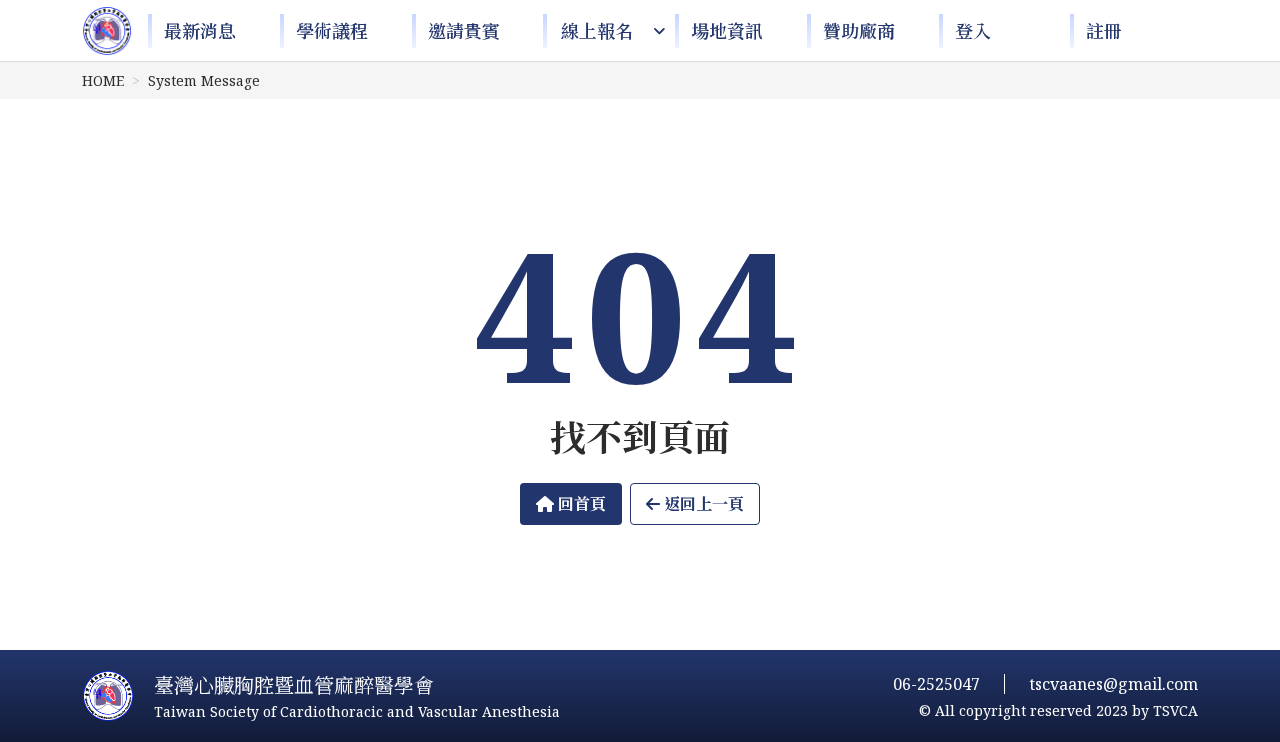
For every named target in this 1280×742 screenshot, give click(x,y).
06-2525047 (936, 684)
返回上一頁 (702, 504)
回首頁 (580, 504)
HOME (103, 80)
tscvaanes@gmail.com (1113, 684)
